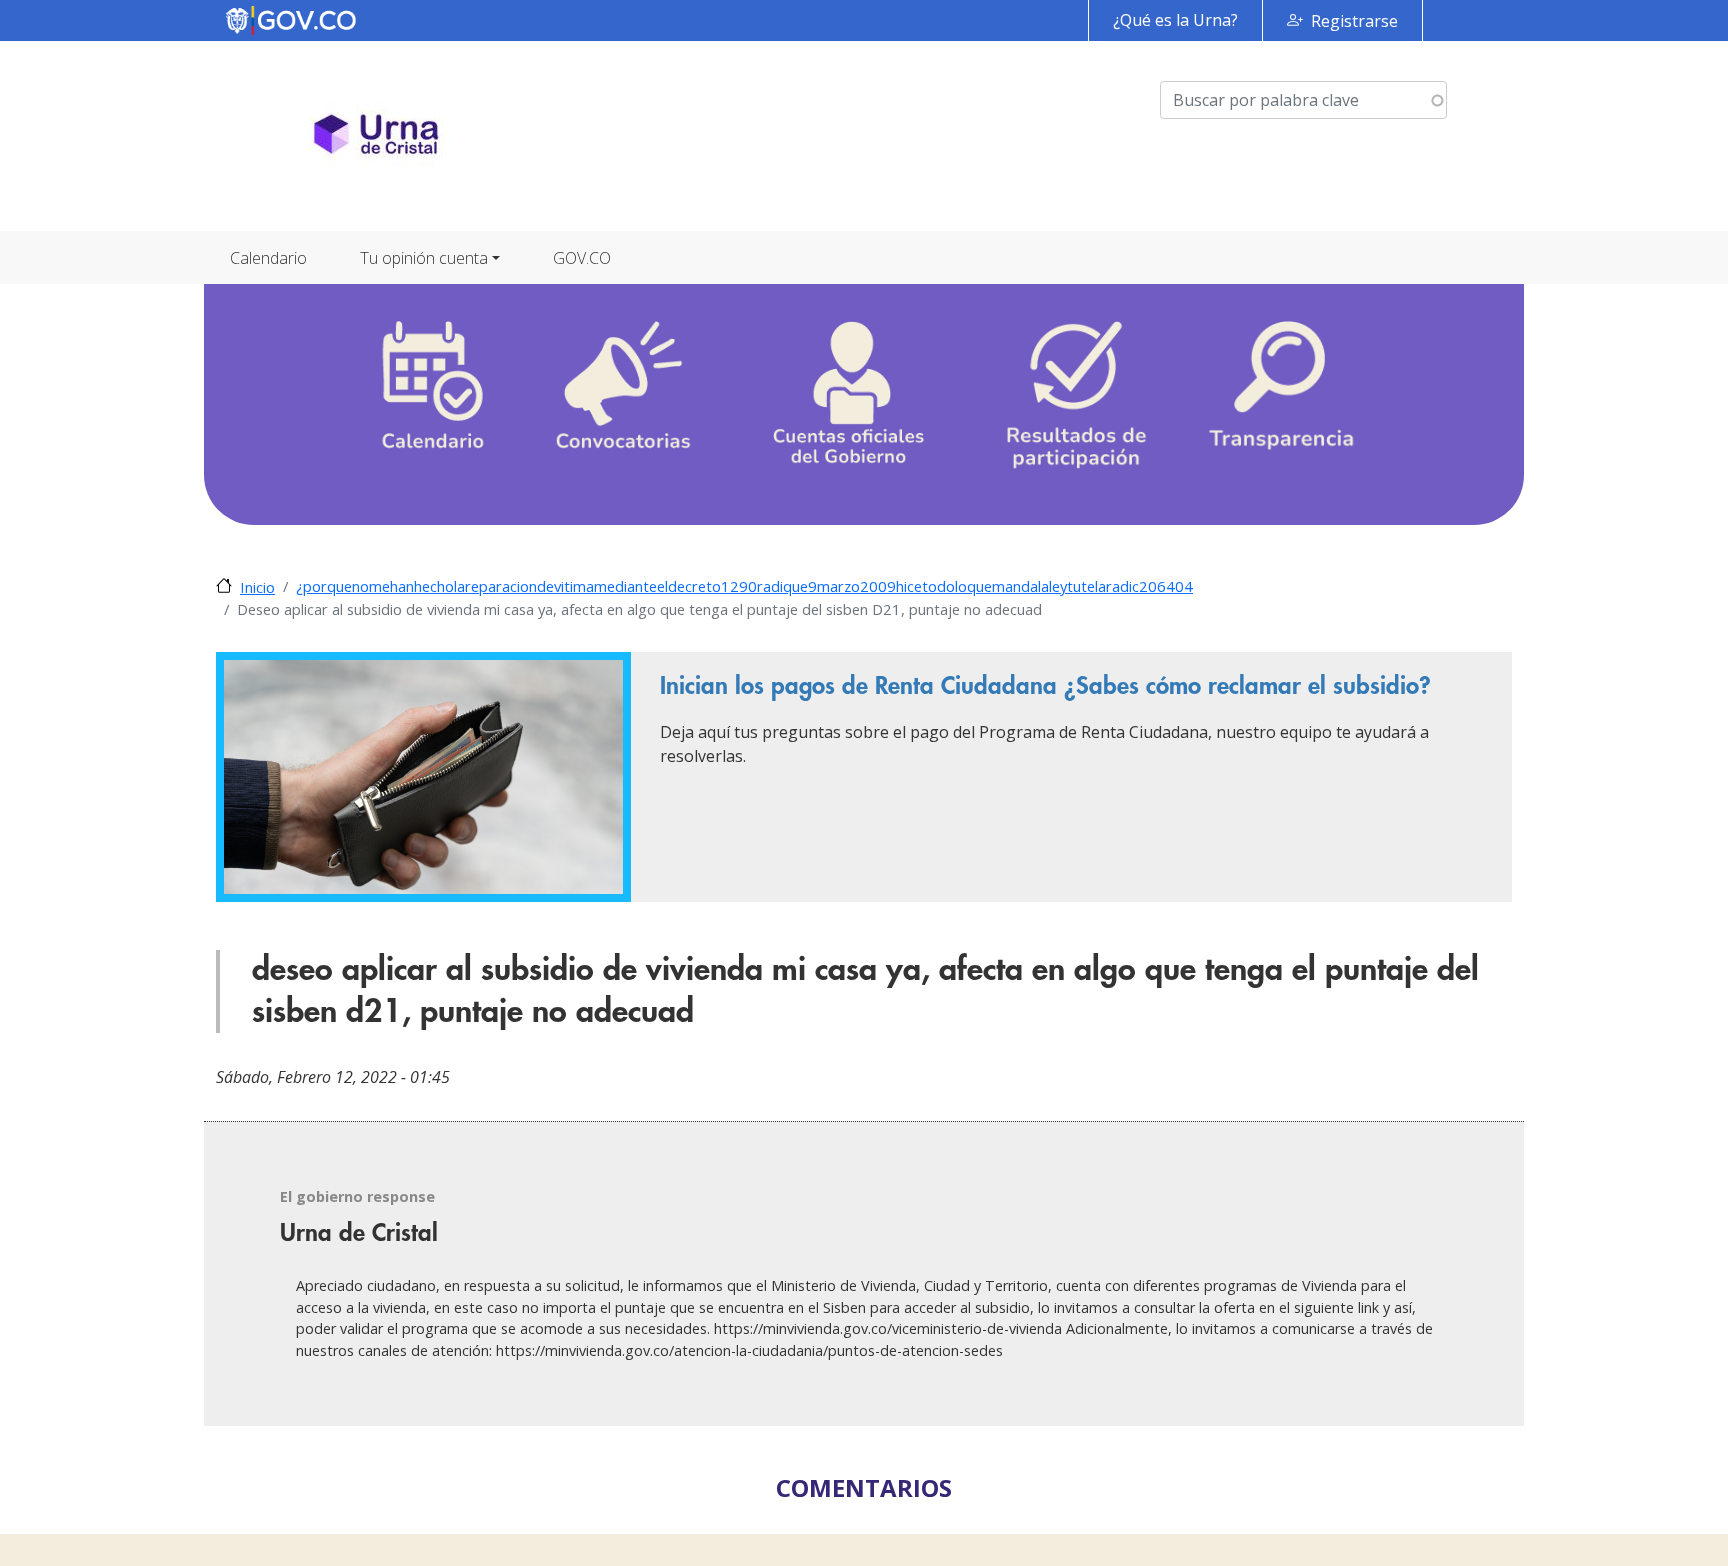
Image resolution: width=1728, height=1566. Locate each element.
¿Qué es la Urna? (1175, 20)
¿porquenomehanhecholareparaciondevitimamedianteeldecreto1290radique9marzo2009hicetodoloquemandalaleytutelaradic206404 (744, 586)
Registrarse (1354, 21)
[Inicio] (376, 136)
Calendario (268, 258)
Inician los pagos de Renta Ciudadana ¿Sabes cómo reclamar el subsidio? (1045, 686)
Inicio (257, 587)
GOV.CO (582, 258)
